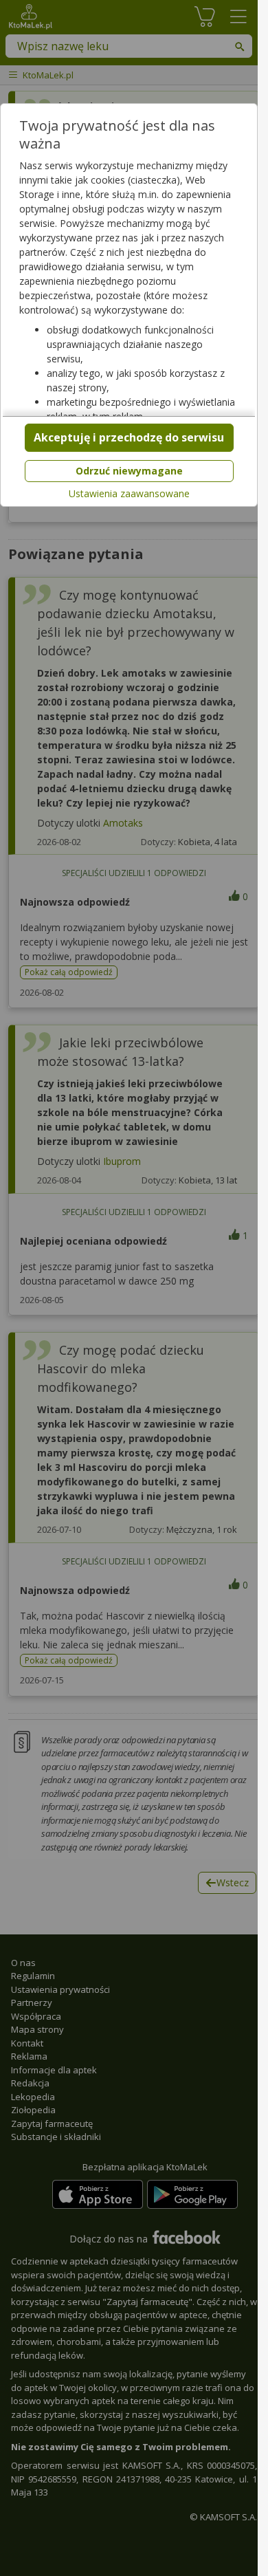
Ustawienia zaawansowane (129, 494)
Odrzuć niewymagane (129, 471)
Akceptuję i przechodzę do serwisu (129, 437)
